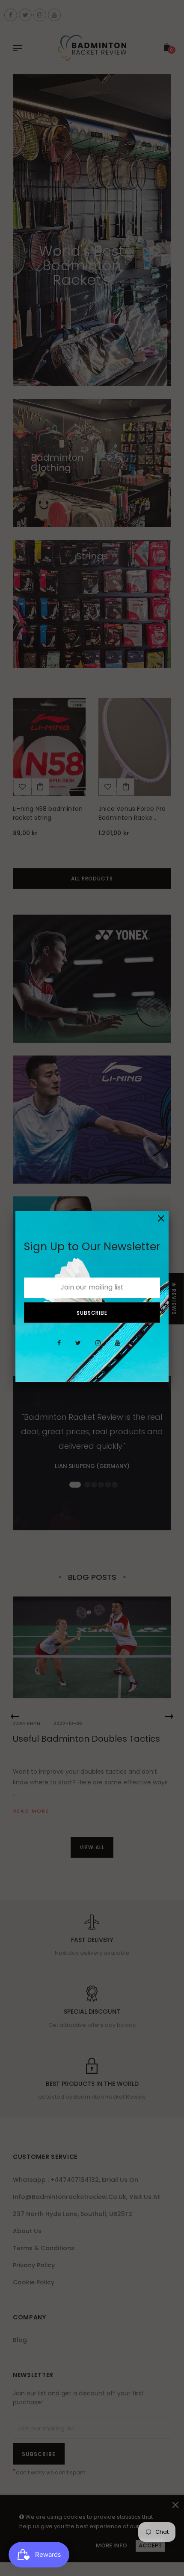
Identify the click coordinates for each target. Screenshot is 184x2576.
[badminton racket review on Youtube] (118, 1348)
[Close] (161, 1218)
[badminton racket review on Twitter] (78, 1348)
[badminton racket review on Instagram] (98, 1348)
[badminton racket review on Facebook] (59, 1348)
